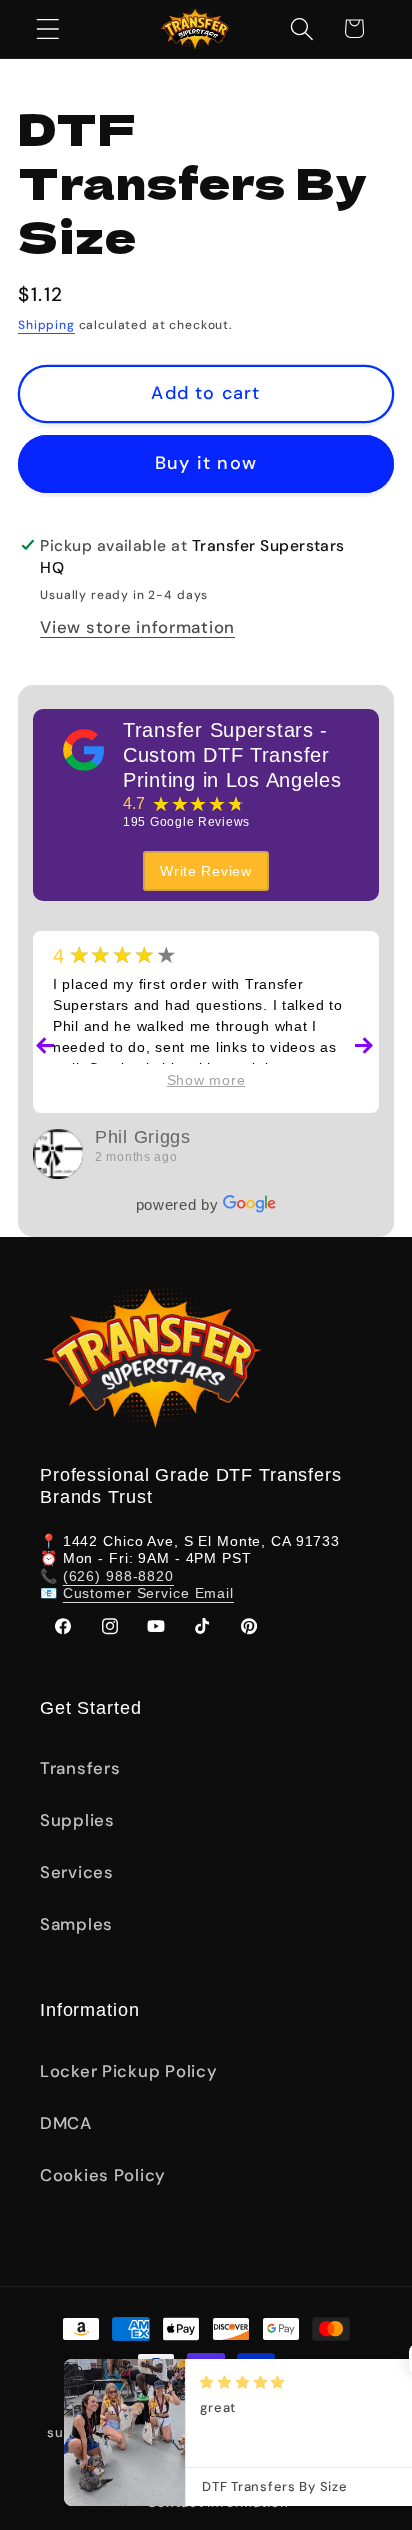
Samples (76, 1924)
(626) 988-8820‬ (118, 1576)
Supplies (77, 1820)
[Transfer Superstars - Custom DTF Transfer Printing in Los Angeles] (84, 750)
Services (77, 1872)
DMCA (66, 2123)
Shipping (46, 325)
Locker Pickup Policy (128, 2071)
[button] (48, 28)
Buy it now (206, 463)
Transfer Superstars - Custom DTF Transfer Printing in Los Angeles (232, 755)
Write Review (206, 871)
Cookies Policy (103, 2175)
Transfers (80, 1768)
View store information (137, 627)
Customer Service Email (148, 1593)
